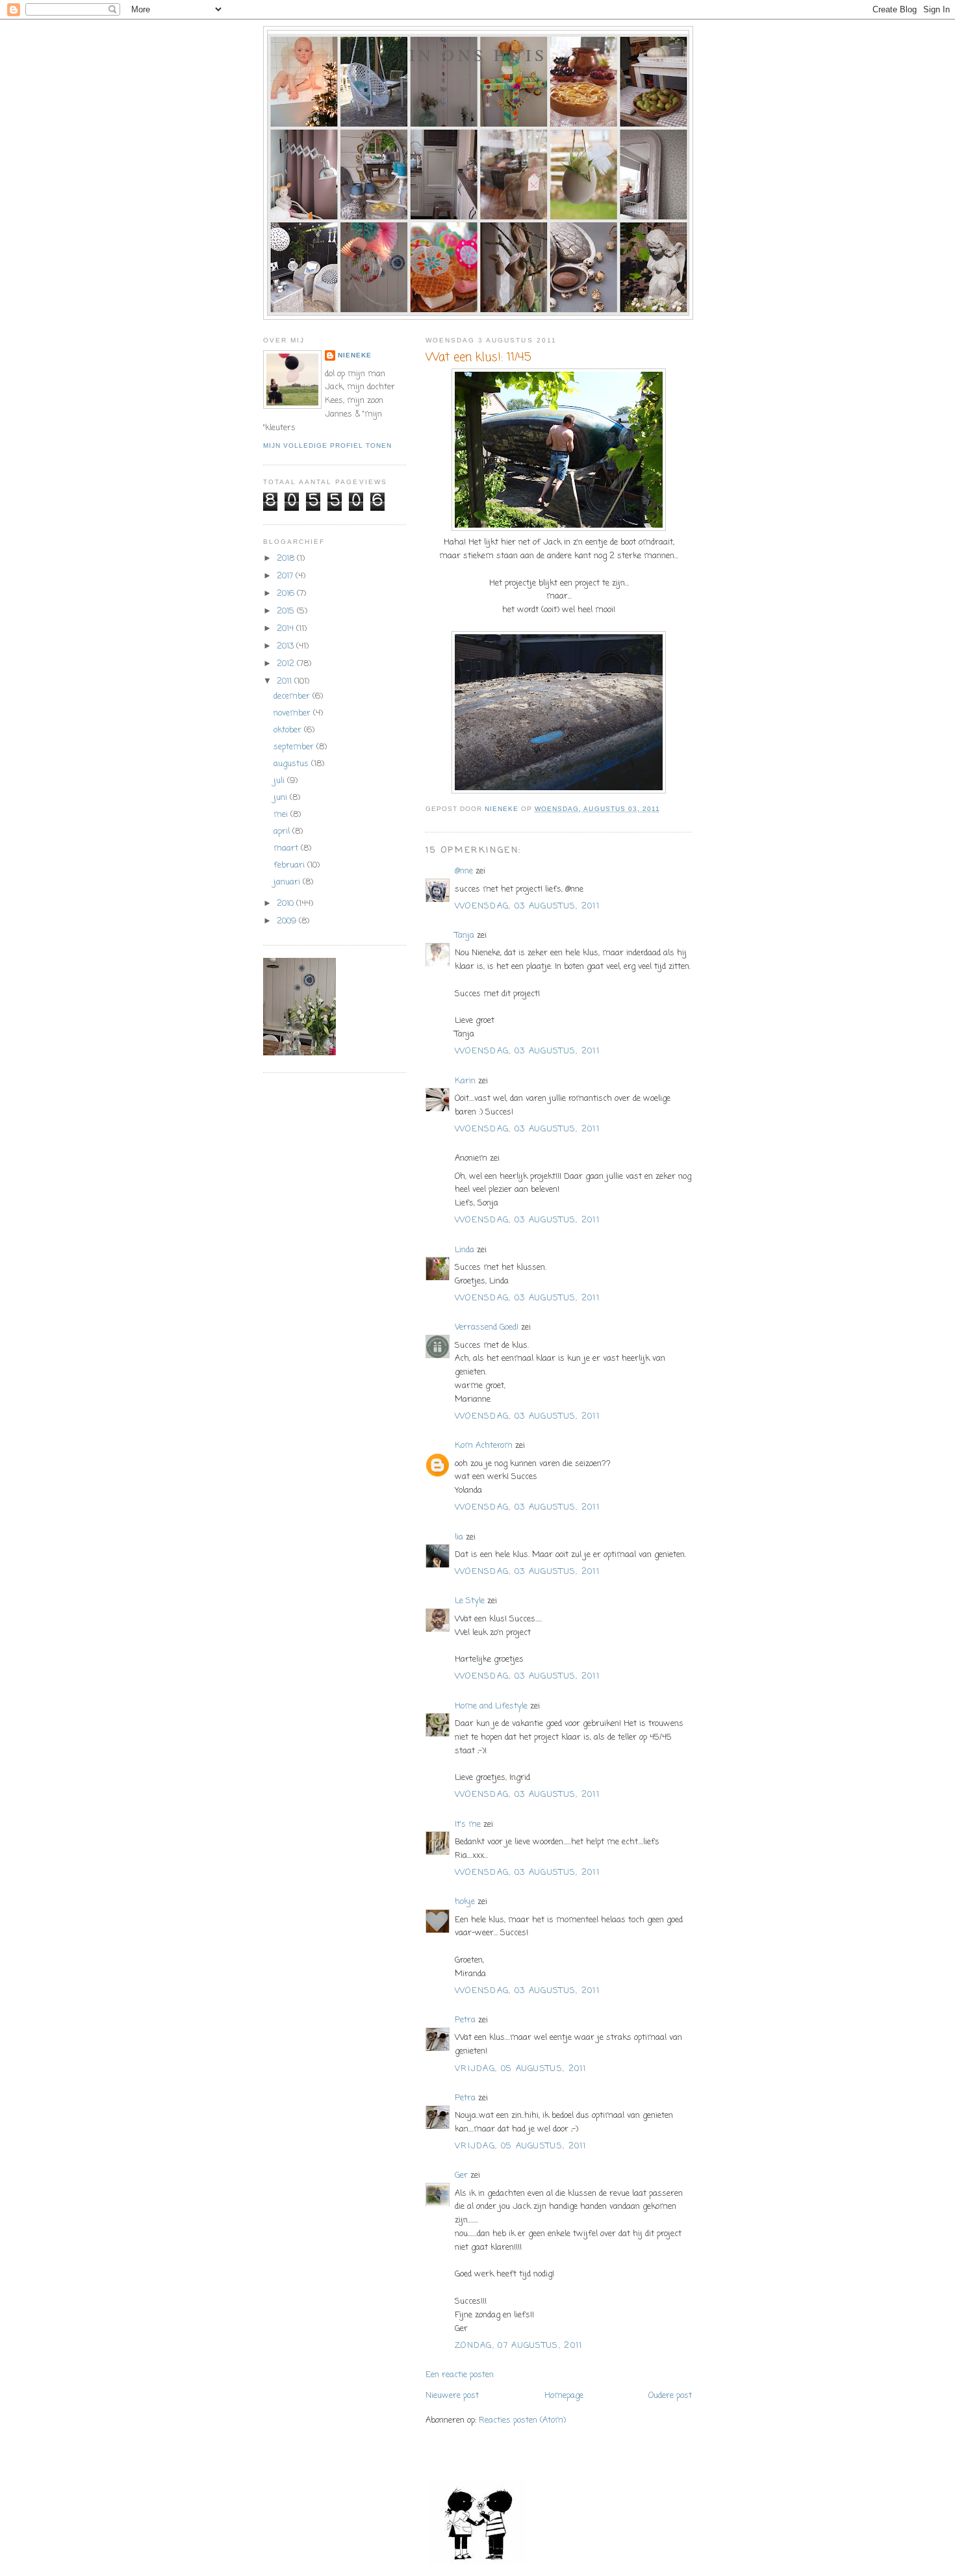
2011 (286, 681)
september (295, 747)
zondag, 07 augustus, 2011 (519, 2346)
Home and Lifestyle (491, 1706)
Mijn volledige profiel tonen (327, 445)
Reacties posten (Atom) (522, 2420)
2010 (286, 904)
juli (280, 781)
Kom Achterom (484, 1446)
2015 (287, 611)
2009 (288, 921)
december (293, 696)
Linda (465, 1250)
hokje (465, 1902)
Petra (465, 2020)
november (293, 713)
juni (282, 798)
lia (459, 1537)
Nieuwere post (452, 2396)
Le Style (470, 1601)
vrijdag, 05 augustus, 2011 (521, 2069)
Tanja (465, 935)
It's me (468, 1824)
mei (282, 815)
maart (287, 848)
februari (290, 865)
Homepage (564, 2396)
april (283, 831)
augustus (292, 764)
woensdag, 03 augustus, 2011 (527, 906)
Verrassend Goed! (487, 1327)
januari (288, 882)
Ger (461, 2175)
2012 (287, 664)
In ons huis (478, 55)
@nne (464, 871)
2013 (286, 646)
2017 (286, 576)
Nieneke (355, 355)
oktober (289, 730)
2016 (287, 594)
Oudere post (670, 2396)
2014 (286, 629)
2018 (287, 559)
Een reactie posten (460, 2375)
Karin (465, 1081)
